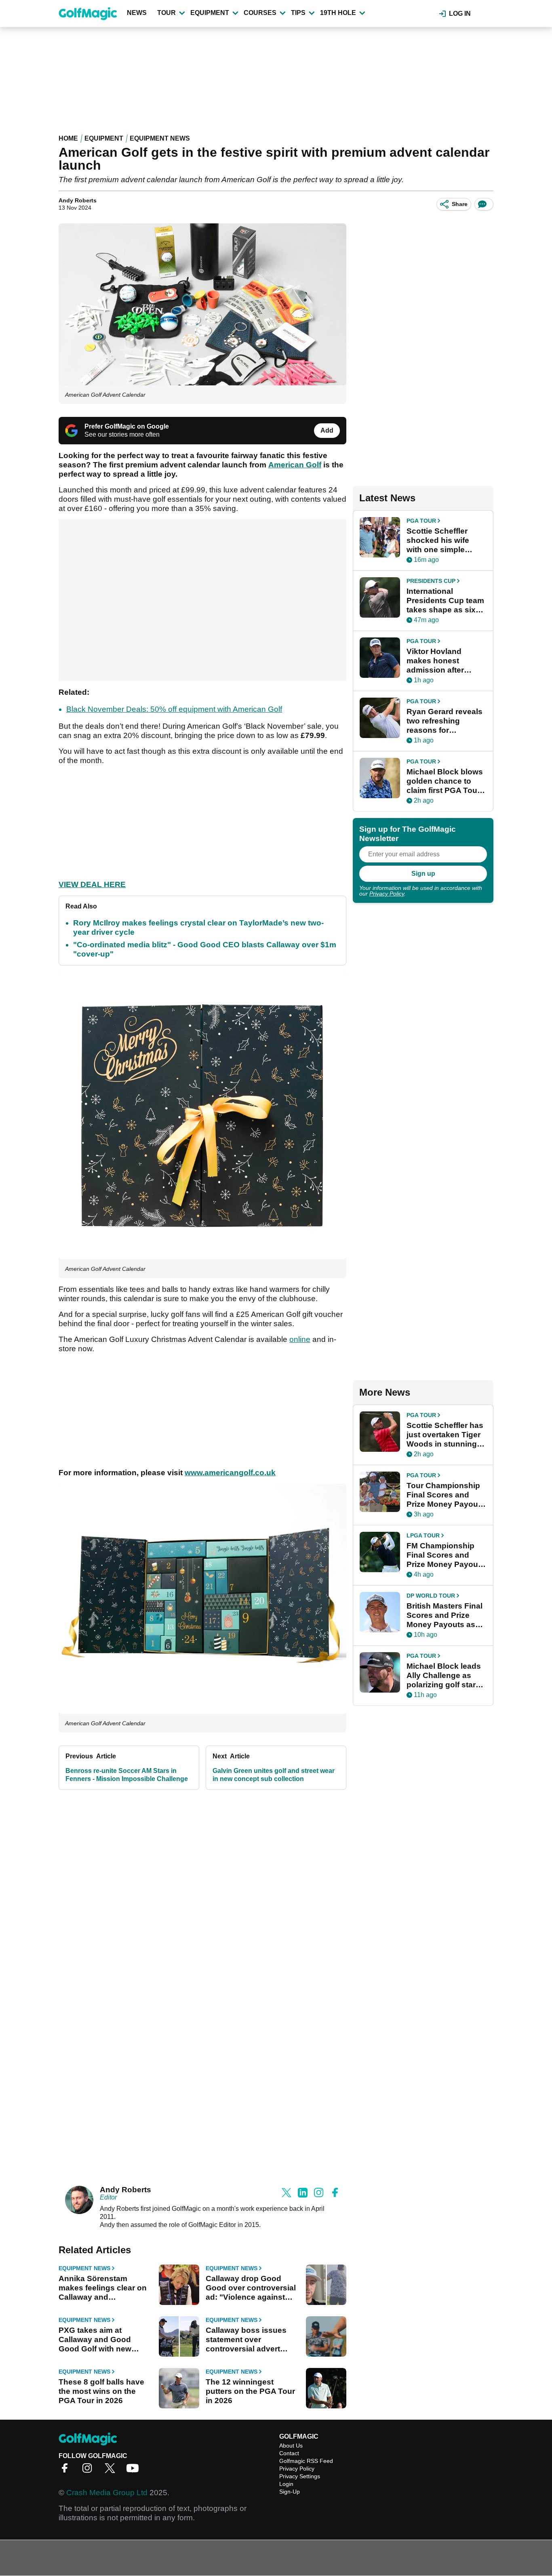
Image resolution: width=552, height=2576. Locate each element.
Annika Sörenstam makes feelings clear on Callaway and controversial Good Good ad (103, 2288)
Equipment (210, 13)
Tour (166, 13)
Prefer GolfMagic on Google (127, 426)
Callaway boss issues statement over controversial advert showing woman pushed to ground (251, 2340)
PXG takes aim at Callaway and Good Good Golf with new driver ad (95, 2340)
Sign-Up (290, 2492)
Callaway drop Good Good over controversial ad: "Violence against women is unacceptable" (252, 2288)
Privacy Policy (387, 894)
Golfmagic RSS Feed (306, 2461)
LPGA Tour (423, 1535)
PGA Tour (421, 521)
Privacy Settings (300, 2476)
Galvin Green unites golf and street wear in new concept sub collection (274, 1775)
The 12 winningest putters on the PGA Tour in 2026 (250, 2391)
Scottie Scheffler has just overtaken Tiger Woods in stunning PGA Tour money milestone (445, 1435)
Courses (260, 13)
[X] (112, 2471)
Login (286, 2484)
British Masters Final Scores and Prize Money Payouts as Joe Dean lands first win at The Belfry (445, 1615)
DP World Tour (431, 1596)
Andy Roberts (78, 200)
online (300, 1339)
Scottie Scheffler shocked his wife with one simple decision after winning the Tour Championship (438, 540)
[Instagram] (89, 2471)
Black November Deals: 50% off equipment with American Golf (174, 709)
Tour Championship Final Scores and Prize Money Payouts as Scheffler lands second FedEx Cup (446, 1495)
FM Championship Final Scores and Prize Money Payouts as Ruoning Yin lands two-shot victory (446, 1555)
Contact (289, 2453)
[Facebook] (67, 2471)
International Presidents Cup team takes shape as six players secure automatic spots (445, 601)
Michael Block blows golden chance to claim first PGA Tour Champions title (445, 781)
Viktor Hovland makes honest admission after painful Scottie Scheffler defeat (436, 661)
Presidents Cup (431, 581)
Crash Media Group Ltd (107, 2493)
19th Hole (338, 13)
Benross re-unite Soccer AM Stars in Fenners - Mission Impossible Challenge (127, 1775)
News (137, 13)
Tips (298, 13)
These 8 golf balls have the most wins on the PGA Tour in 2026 (101, 2391)
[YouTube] (135, 2471)
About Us (291, 2446)
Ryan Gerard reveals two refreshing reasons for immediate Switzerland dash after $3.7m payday (445, 721)
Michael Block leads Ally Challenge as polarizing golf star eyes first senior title (444, 1676)
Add (327, 430)
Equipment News (160, 138)
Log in (460, 14)
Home (68, 138)
